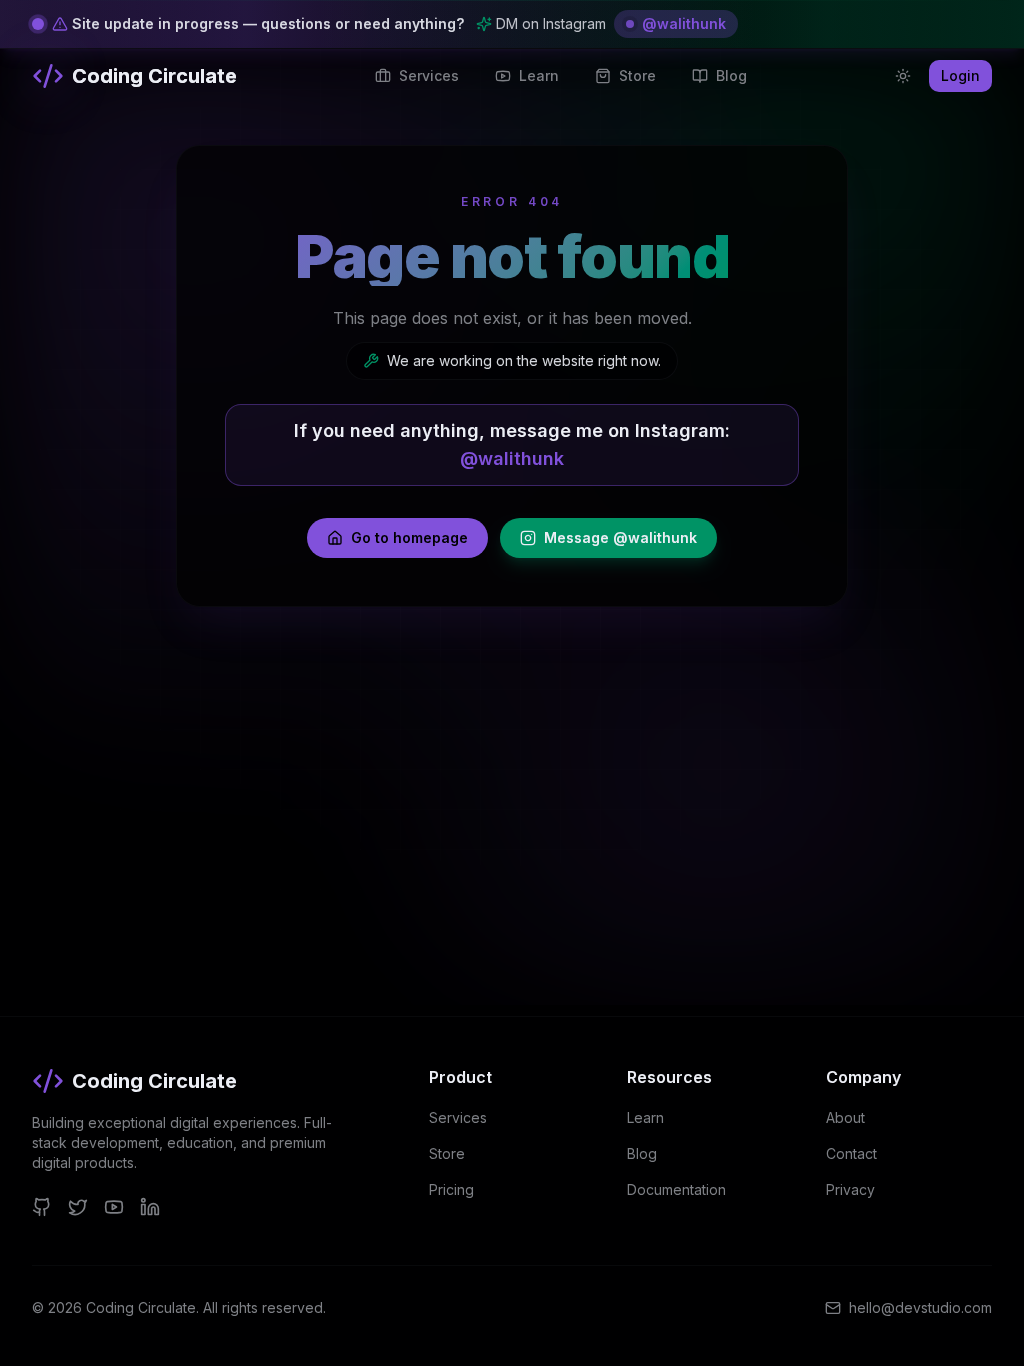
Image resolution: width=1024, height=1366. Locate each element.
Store (447, 1153)
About (845, 1117)
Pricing (451, 1189)
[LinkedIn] (150, 1207)
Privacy (850, 1189)
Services (458, 1117)
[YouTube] (114, 1207)
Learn (645, 1117)
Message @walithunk (620, 537)
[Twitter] (78, 1207)
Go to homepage (409, 537)
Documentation (676, 1189)
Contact (851, 1153)
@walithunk (684, 23)
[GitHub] (42, 1207)
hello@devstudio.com (920, 1307)
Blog (642, 1153)
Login (960, 75)
